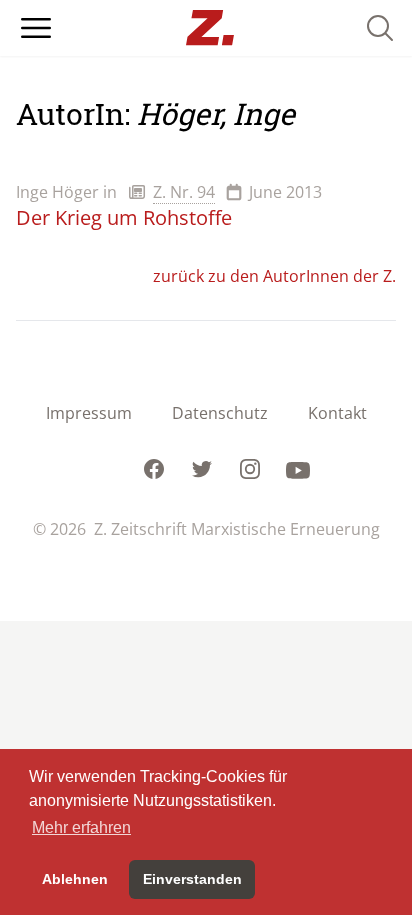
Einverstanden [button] (192, 879)
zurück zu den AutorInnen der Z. (274, 276)
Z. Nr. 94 (184, 192)
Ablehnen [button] (75, 879)
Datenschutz (220, 413)
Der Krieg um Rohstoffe (124, 217)
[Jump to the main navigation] (36, 28)
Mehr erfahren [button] (81, 827)
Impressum (89, 413)
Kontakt (337, 413)
